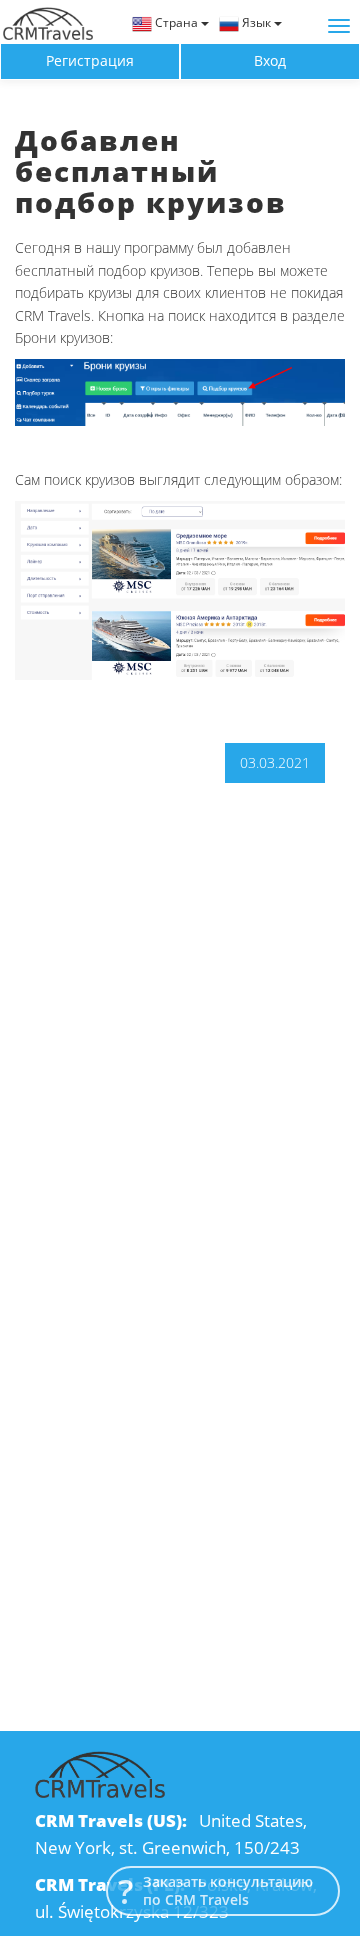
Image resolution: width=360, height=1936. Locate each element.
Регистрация (90, 60)
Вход (270, 60)
